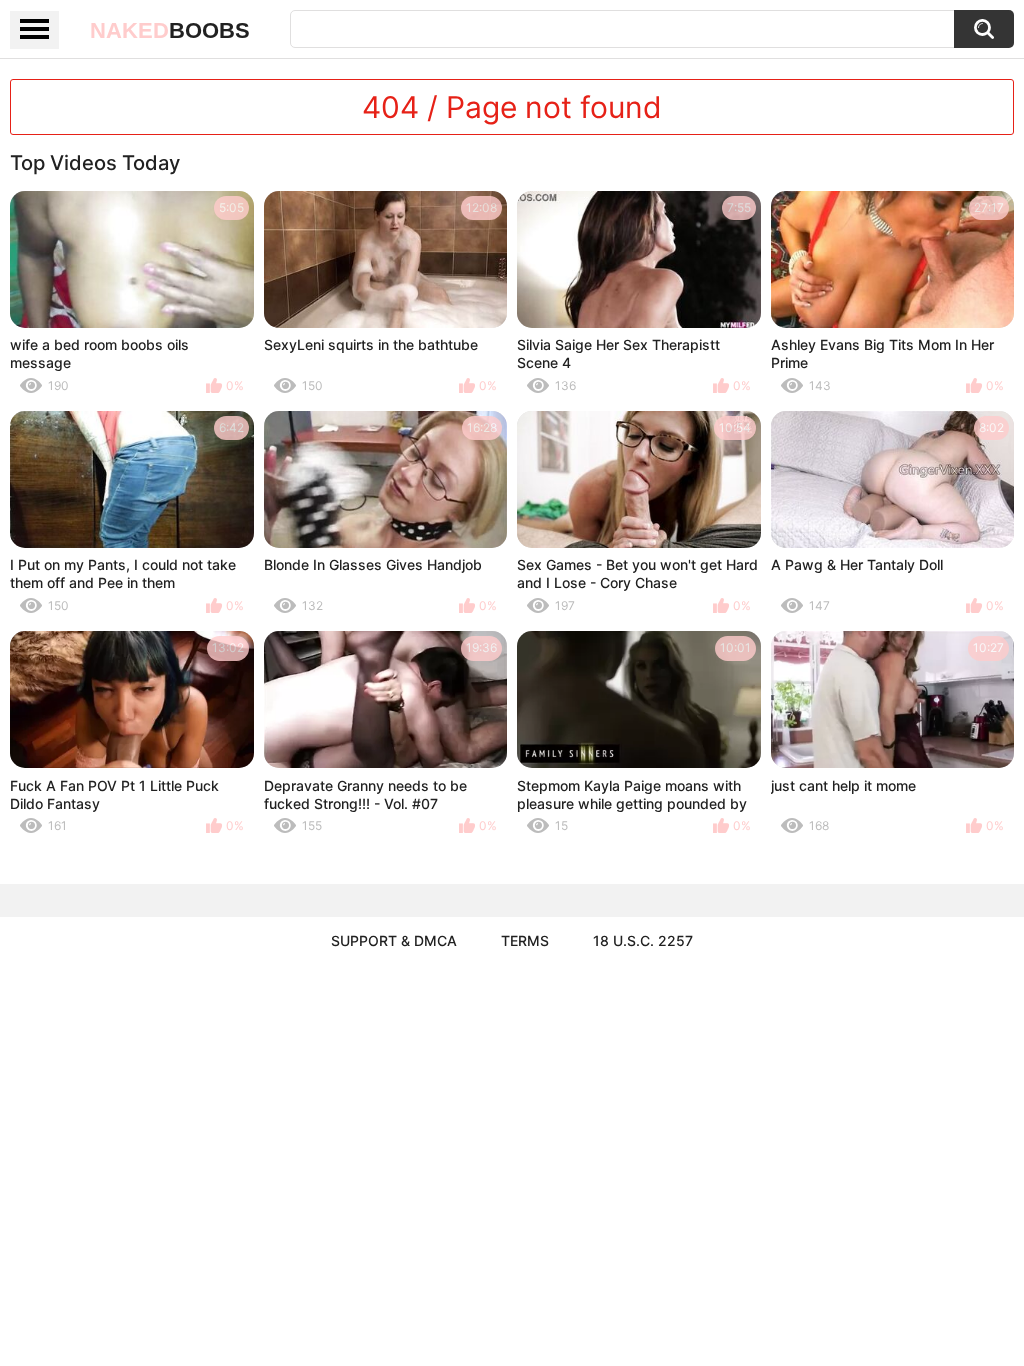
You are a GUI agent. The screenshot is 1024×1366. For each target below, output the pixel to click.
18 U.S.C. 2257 (643, 940)
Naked (170, 30)
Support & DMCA (394, 940)
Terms (525, 940)
